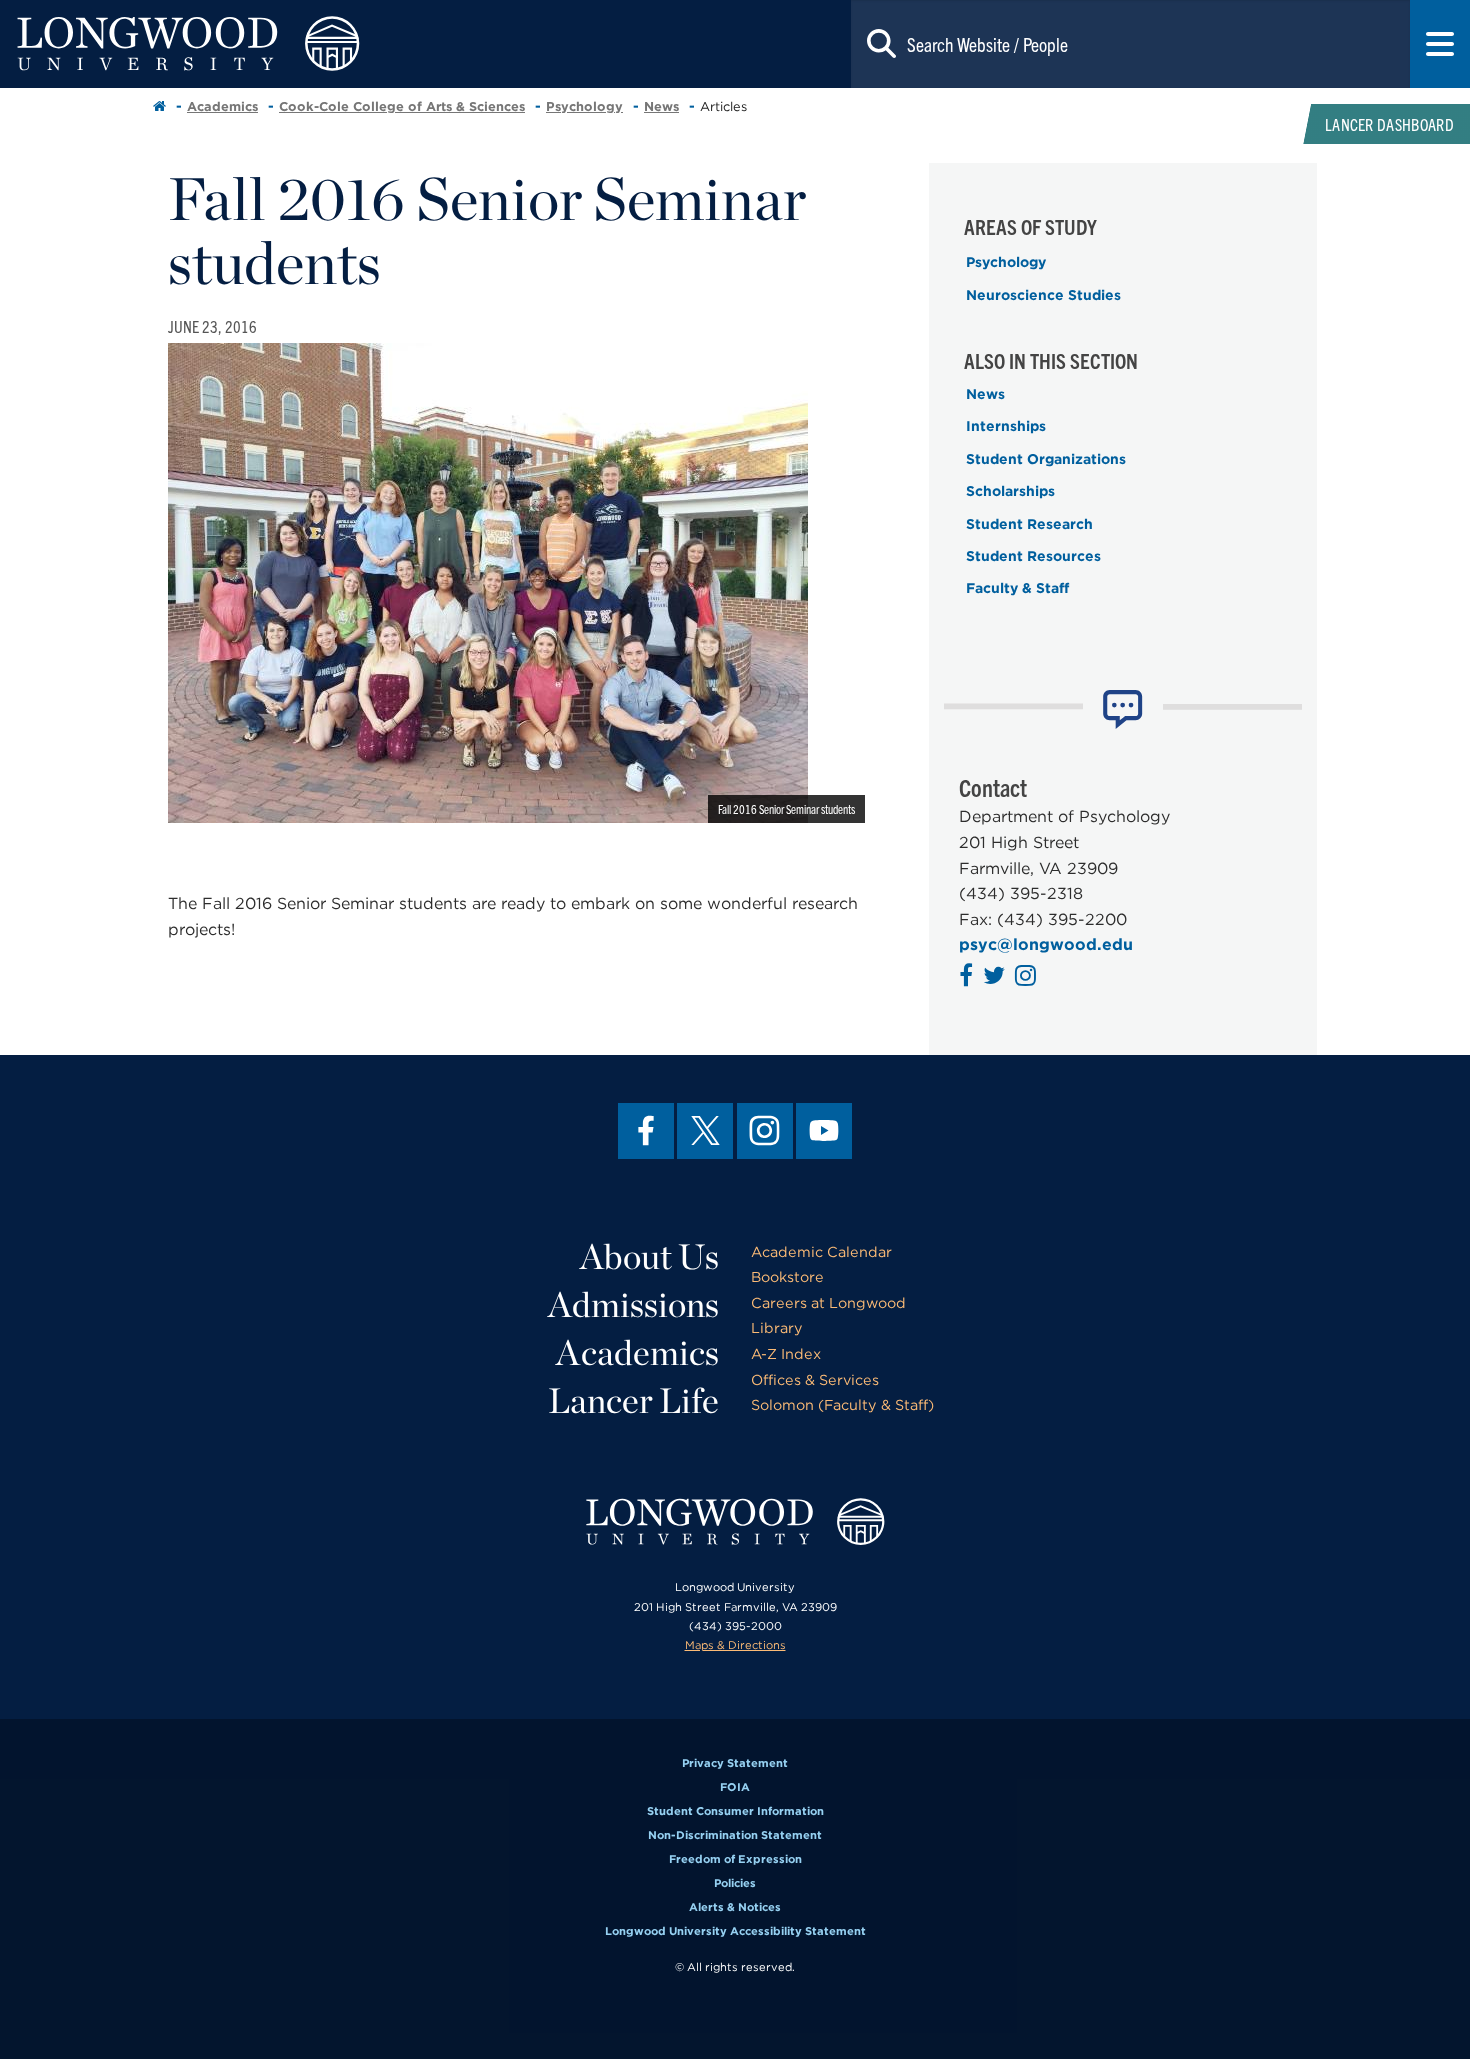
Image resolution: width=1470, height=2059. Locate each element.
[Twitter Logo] (996, 978)
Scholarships (1010, 491)
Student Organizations (1046, 459)
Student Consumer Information (735, 1811)
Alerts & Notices (735, 1907)
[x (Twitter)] (705, 1131)
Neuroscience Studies (1043, 295)
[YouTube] (824, 1131)
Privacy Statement (735, 1763)
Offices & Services (815, 1379)
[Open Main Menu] (1440, 44)
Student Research (1029, 524)
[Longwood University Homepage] (294, 44)
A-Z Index (786, 1353)
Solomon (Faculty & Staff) (842, 1404)
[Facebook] (646, 1131)
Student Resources (1033, 556)
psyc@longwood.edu (1046, 944)
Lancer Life (633, 1400)
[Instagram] (765, 1131)
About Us (649, 1256)
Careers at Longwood (828, 1302)
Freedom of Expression (735, 1859)
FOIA (735, 1787)
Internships (1006, 426)
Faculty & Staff (1017, 588)
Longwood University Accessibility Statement (735, 1931)
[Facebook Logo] (968, 978)
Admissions (633, 1304)
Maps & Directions (735, 1645)
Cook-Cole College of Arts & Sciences (402, 106)
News (661, 106)
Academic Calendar (821, 1251)
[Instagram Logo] (1028, 978)
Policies (735, 1883)
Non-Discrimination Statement (735, 1835)
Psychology (584, 106)
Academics (222, 106)
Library (777, 1327)
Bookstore (787, 1276)
